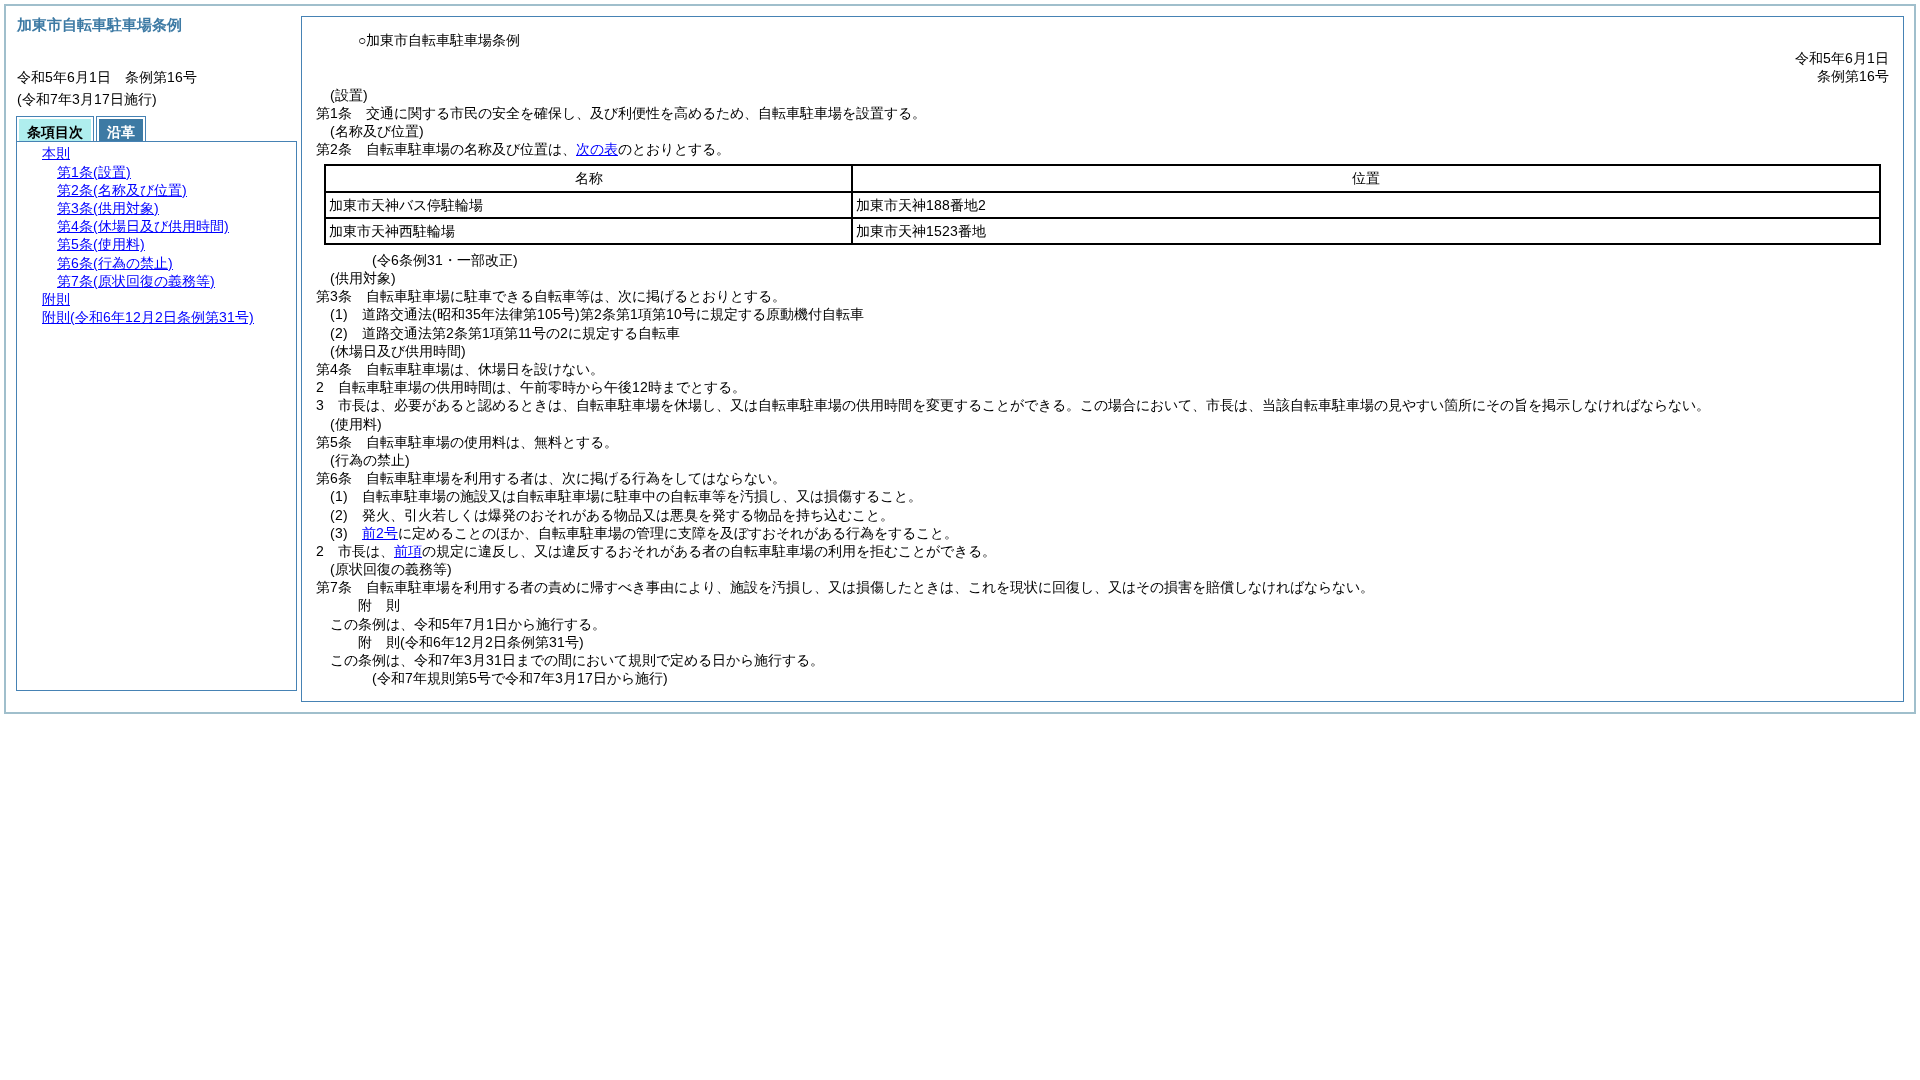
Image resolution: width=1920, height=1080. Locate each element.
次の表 (597, 149)
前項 (408, 551)
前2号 (380, 533)
